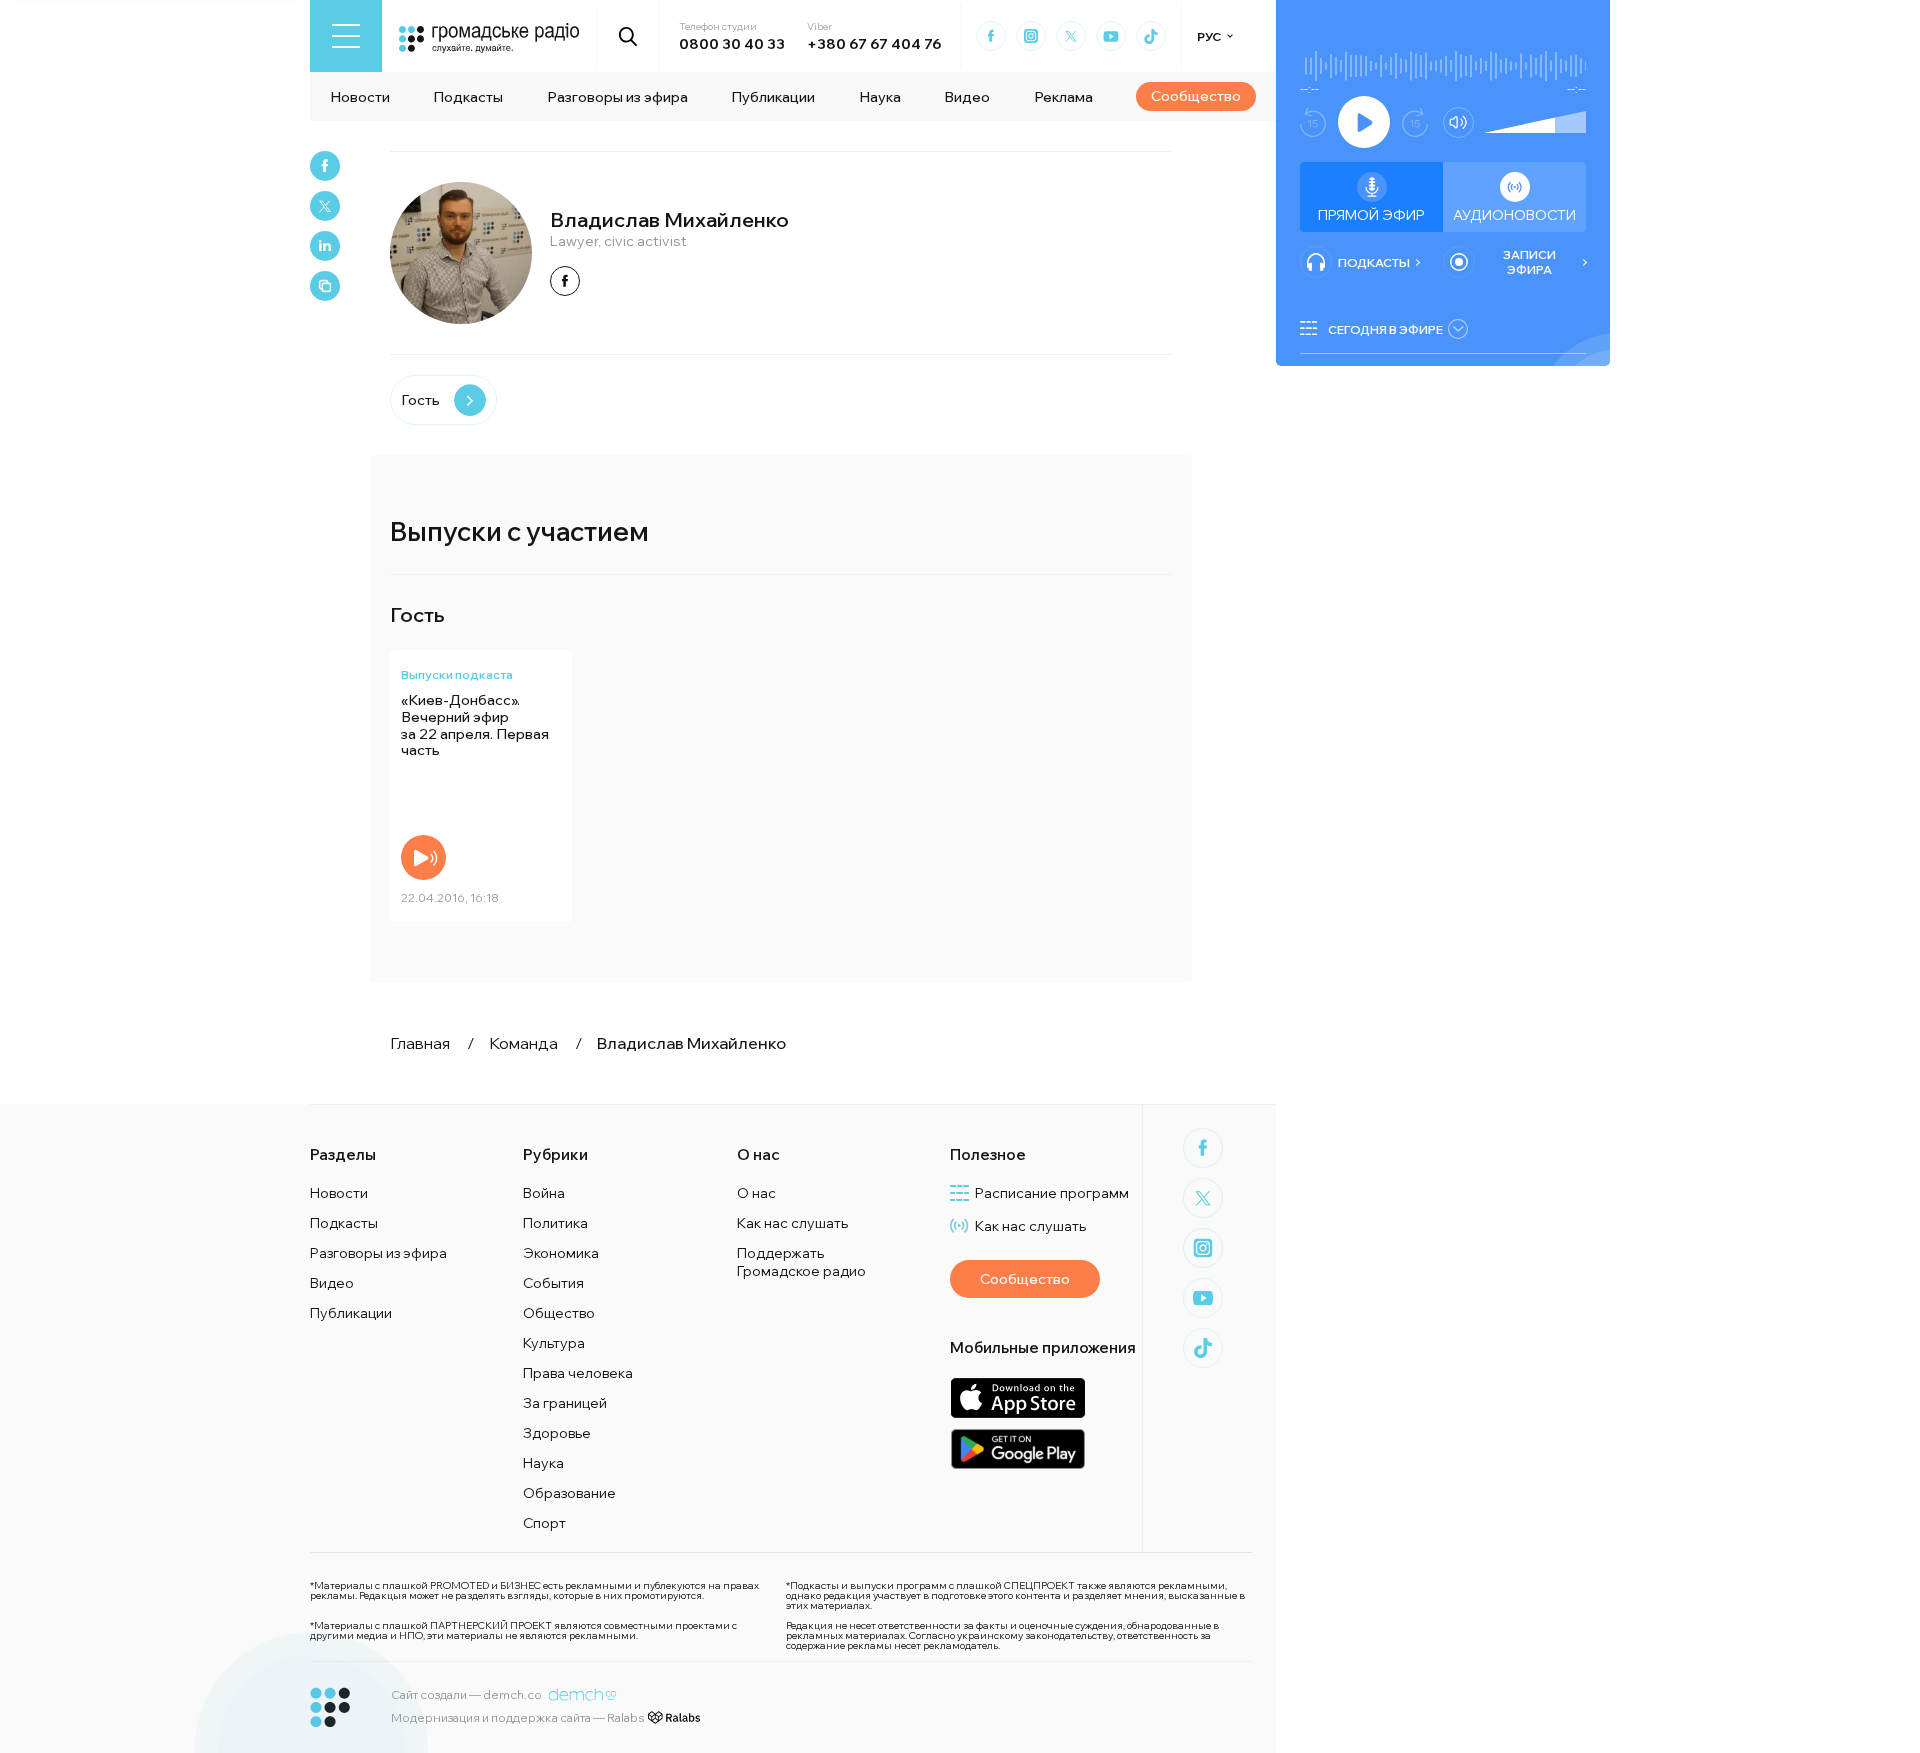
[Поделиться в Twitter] (325, 206)
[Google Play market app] (1017, 1448)
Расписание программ (1052, 1193)
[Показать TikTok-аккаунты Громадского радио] (1151, 36)
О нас (756, 1193)
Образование (569, 1493)
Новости (360, 97)
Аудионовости (1514, 215)
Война (544, 1193)
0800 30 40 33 (732, 44)
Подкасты (468, 97)
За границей (565, 1403)
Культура (554, 1343)
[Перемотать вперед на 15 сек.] (1415, 122)
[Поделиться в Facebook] (325, 166)
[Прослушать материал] (423, 857)
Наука (880, 97)
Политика (555, 1223)
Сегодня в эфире (1385, 329)
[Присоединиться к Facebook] (565, 281)
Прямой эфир (1371, 215)
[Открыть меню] (346, 36)
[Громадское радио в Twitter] (1071, 36)
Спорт (544, 1523)
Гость (420, 400)
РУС (1209, 36)
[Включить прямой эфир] (1364, 122)
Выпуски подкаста (457, 674)
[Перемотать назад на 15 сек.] (1313, 122)
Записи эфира (1529, 262)
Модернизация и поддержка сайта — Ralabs (517, 1717)
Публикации (773, 97)
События (553, 1283)
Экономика (561, 1253)
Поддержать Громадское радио (801, 1262)
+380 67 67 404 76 (874, 44)
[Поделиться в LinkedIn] (325, 246)
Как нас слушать (792, 1223)
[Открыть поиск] (628, 36)
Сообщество (1196, 96)
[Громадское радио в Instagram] (1031, 36)
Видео (967, 97)
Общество (559, 1313)
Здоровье (557, 1433)
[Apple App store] (1017, 1397)
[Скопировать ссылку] (325, 286)
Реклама (1063, 97)
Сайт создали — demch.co (466, 1694)
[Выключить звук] (1458, 122)
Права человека (578, 1373)
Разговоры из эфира (617, 97)
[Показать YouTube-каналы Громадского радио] (1111, 36)
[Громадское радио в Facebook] (991, 36)
